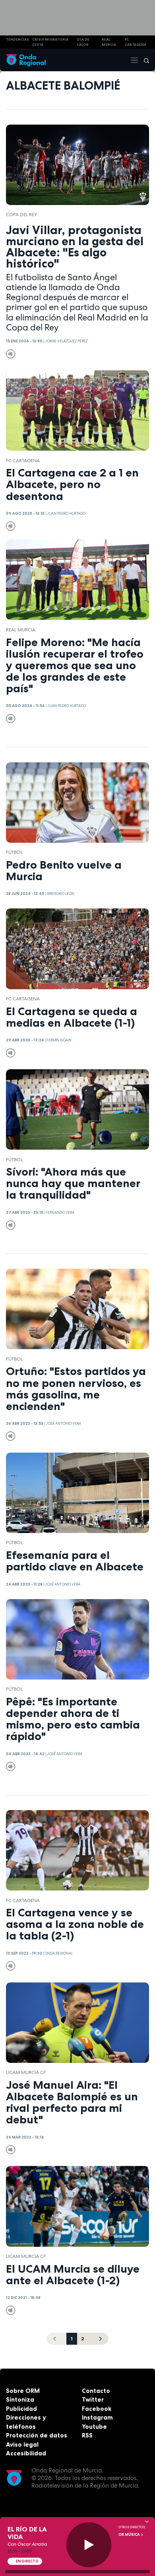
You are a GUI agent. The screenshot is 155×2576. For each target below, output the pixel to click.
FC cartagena (136, 42)
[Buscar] (144, 60)
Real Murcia (109, 42)
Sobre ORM (23, 2391)
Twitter (93, 2399)
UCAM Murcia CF (26, 2072)
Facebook (97, 2409)
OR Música (130, 2535)
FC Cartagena (23, 461)
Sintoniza (20, 2399)
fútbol (14, 852)
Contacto (96, 2391)
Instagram (97, 2417)
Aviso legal (22, 2444)
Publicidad (21, 2409)
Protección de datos (37, 2435)
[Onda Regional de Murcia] (26, 60)
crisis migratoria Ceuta (50, 42)
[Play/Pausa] (89, 2545)
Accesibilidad (26, 2453)
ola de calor (83, 42)
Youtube (94, 2427)
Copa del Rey (21, 215)
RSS (87, 2435)
